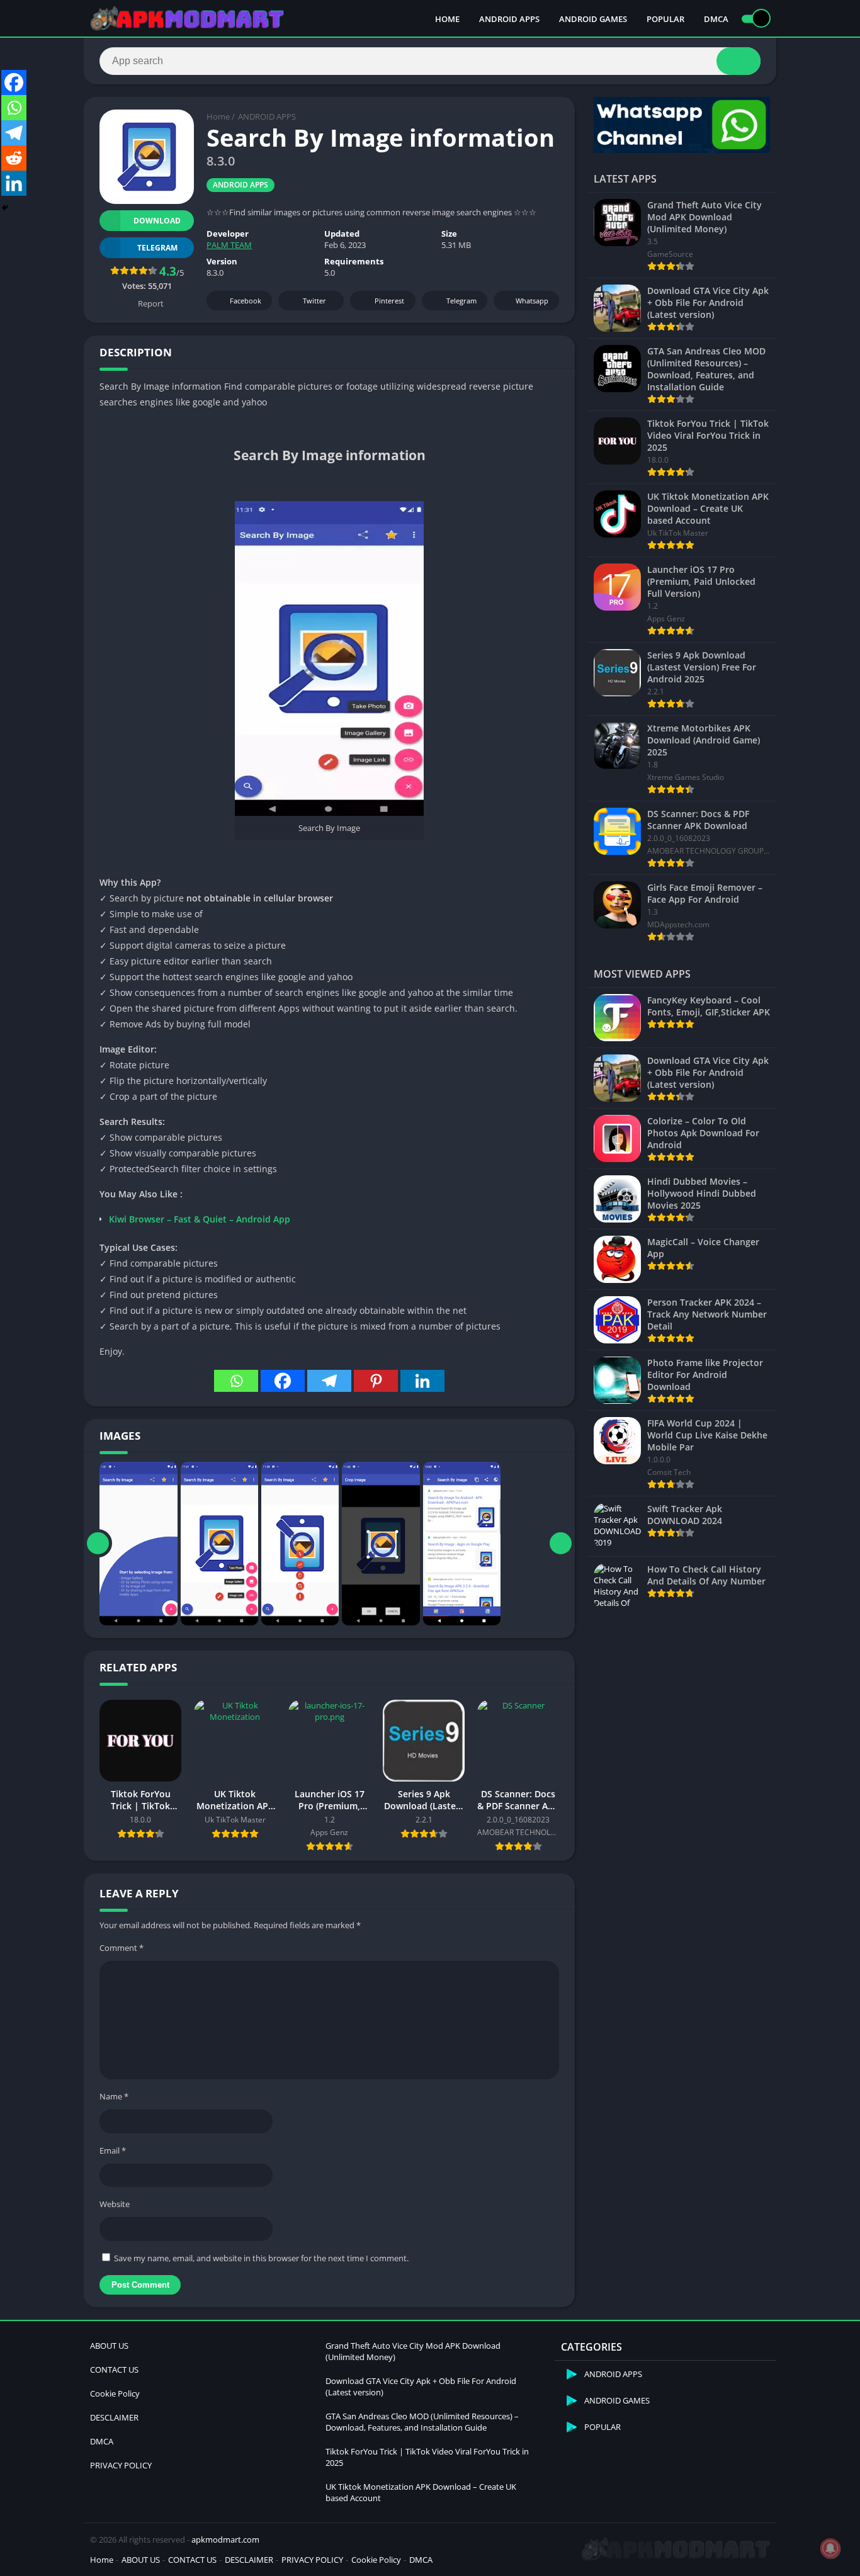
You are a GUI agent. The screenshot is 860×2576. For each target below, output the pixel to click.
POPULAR (665, 19)
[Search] (738, 61)
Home (218, 116)
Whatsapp (532, 301)
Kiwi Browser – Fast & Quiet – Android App (200, 1219)
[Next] (561, 1544)
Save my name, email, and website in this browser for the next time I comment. (261, 2258)
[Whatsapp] (236, 1381)
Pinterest (389, 301)
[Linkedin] (422, 1381)
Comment (122, 1948)
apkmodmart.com (225, 2539)
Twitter (314, 301)
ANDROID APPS (509, 19)
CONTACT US (114, 2370)
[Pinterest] (376, 1381)
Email (113, 2150)
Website (115, 2204)
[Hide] (5, 208)
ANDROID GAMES (593, 19)
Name (114, 2096)
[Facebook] (283, 1381)
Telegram (461, 301)
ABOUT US (109, 2346)
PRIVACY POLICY (121, 2465)
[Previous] (98, 1544)
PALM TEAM (229, 245)
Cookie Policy (115, 2393)
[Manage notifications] (830, 2548)
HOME (447, 19)
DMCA (716, 19)
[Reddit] (14, 158)
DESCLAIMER (114, 2417)
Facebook (246, 301)
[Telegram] (329, 1381)
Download (157, 221)
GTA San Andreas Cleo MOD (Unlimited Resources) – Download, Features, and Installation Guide (422, 2422)
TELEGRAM (157, 248)
